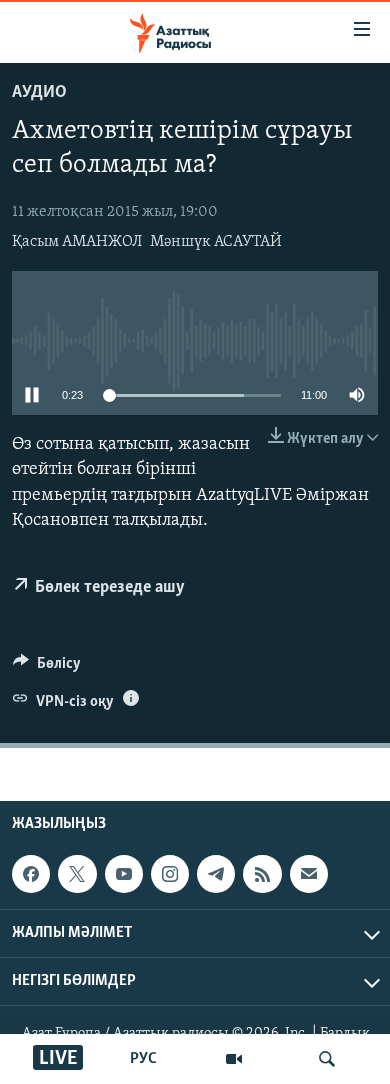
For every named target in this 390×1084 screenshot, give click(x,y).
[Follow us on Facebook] (31, 874)
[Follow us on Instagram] (170, 874)
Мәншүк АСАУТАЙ (216, 242)
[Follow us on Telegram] (216, 874)
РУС (143, 1059)
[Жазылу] (309, 874)
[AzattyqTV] (234, 1059)
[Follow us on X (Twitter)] (77, 874)
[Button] (47, 668)
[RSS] (262, 874)
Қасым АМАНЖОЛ (77, 242)
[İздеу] (327, 1059)
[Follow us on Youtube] (124, 874)
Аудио (39, 93)
